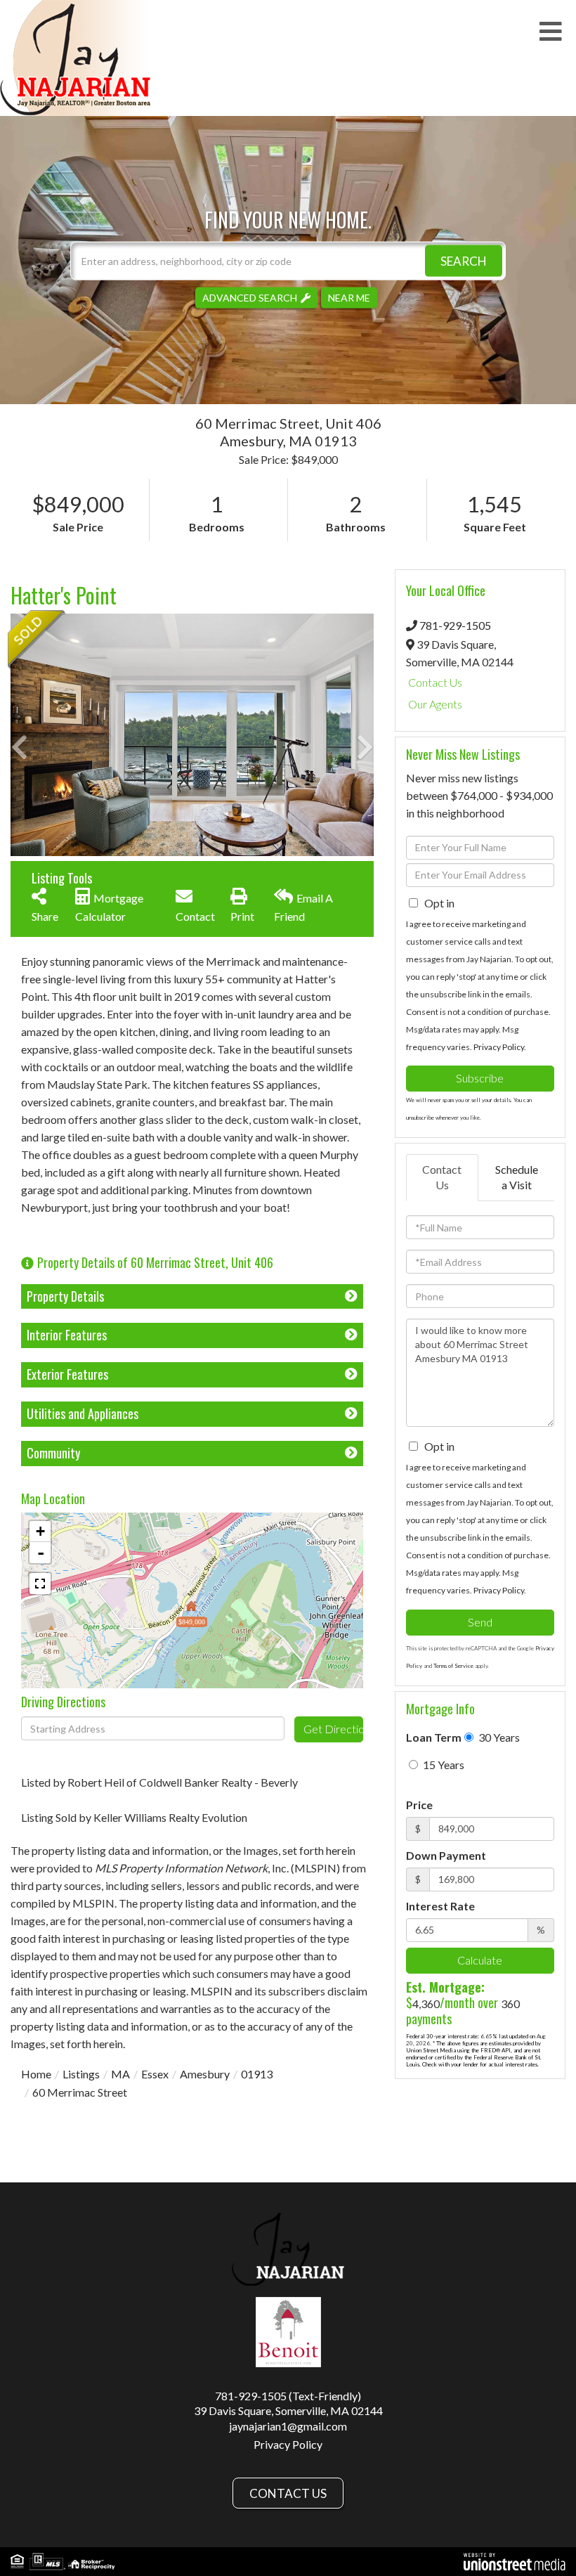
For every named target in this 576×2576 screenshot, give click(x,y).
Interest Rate (440, 1906)
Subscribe (480, 1078)
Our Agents (435, 704)
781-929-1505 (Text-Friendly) (288, 2396)
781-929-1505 (455, 625)
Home (36, 2074)
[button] (464, 260)
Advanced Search (250, 297)
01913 (257, 2074)
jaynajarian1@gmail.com (288, 2426)
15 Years (443, 1765)
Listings (81, 2074)
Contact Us (435, 682)
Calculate (480, 1960)
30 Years (498, 1737)
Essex (155, 2074)
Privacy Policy (499, 1047)
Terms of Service (453, 1666)
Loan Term (434, 1737)
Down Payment (446, 1855)
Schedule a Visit (517, 1177)
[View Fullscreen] (40, 1584)
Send (480, 1622)
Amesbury (205, 2074)
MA (120, 2074)
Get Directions (333, 1729)
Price (419, 1805)
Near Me (349, 297)
